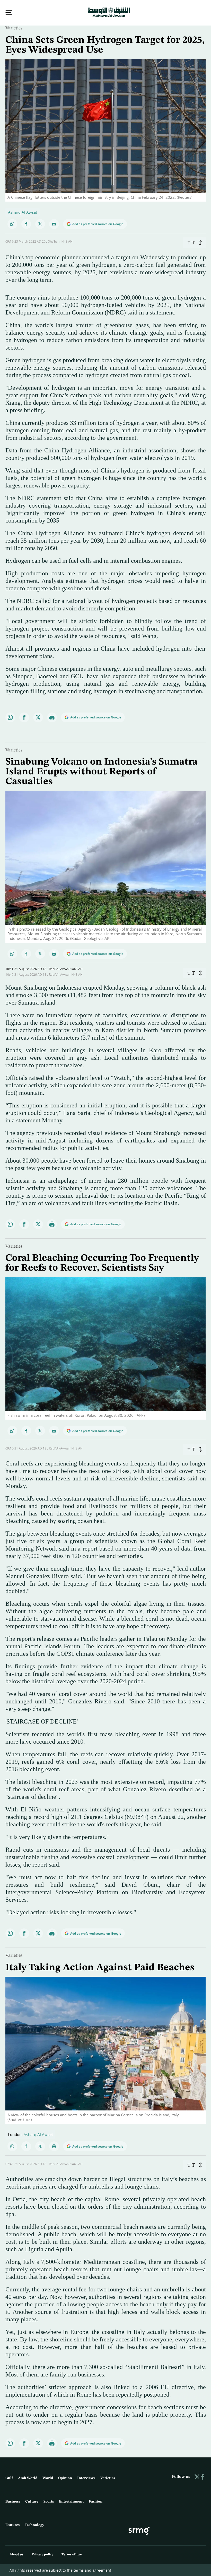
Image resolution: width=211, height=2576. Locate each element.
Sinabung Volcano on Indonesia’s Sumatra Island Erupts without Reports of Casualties (102, 771)
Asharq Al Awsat (23, 212)
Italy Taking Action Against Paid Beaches (100, 1967)
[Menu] (9, 13)
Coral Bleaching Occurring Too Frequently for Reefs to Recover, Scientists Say (102, 1263)
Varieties (14, 28)
